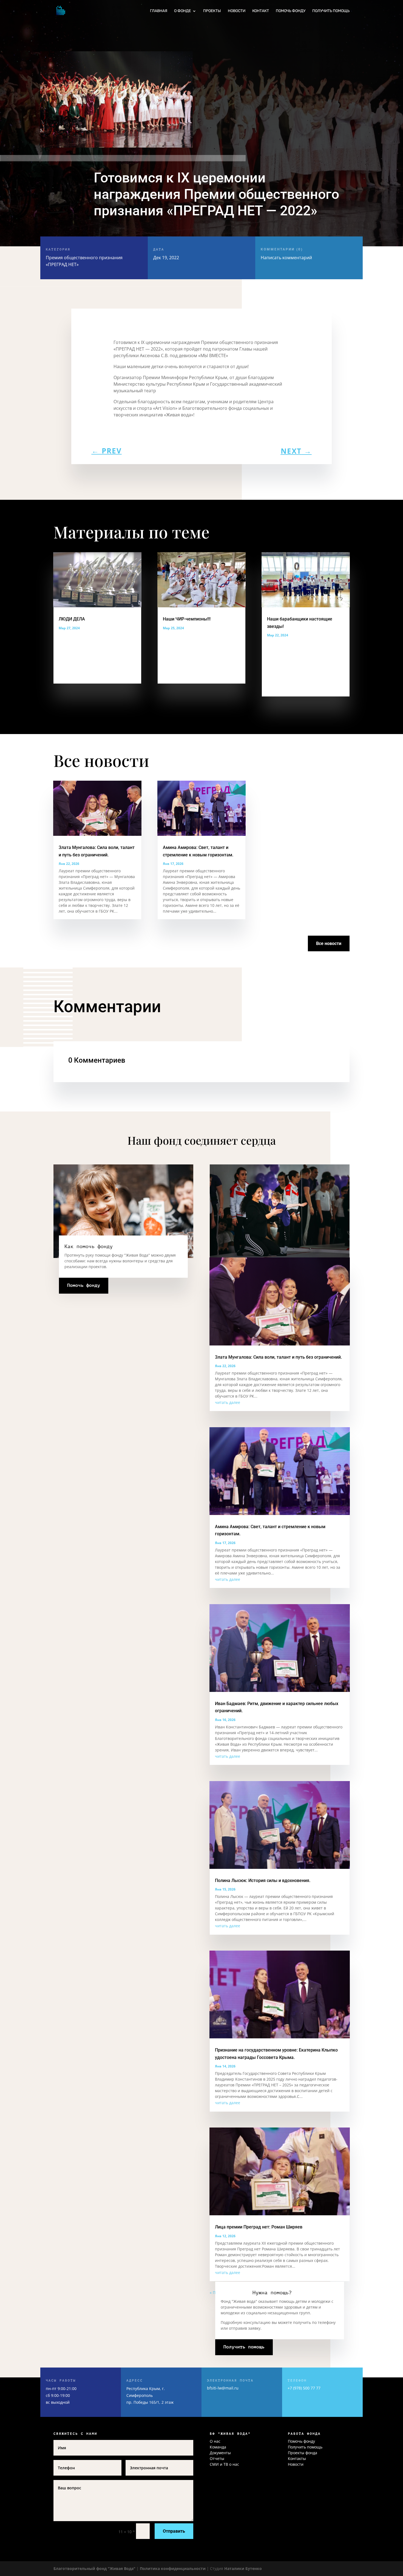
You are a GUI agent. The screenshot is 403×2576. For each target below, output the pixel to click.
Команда (218, 2447)
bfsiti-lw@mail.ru (223, 2388)
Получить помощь (331, 11)
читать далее (228, 1402)
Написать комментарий (286, 254)
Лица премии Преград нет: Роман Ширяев (259, 2227)
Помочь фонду (291, 11)
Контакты (297, 2458)
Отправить (174, 2531)
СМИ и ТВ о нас (224, 2464)
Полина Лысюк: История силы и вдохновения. (263, 1880)
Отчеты (217, 2458)
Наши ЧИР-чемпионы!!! (187, 619)
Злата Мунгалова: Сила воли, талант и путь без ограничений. (278, 1357)
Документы (220, 2453)
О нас (215, 2441)
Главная (159, 11)
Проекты (212, 11)
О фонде (182, 11)
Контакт (261, 11)
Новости (237, 11)
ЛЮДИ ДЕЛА (72, 619)
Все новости (329, 943)
